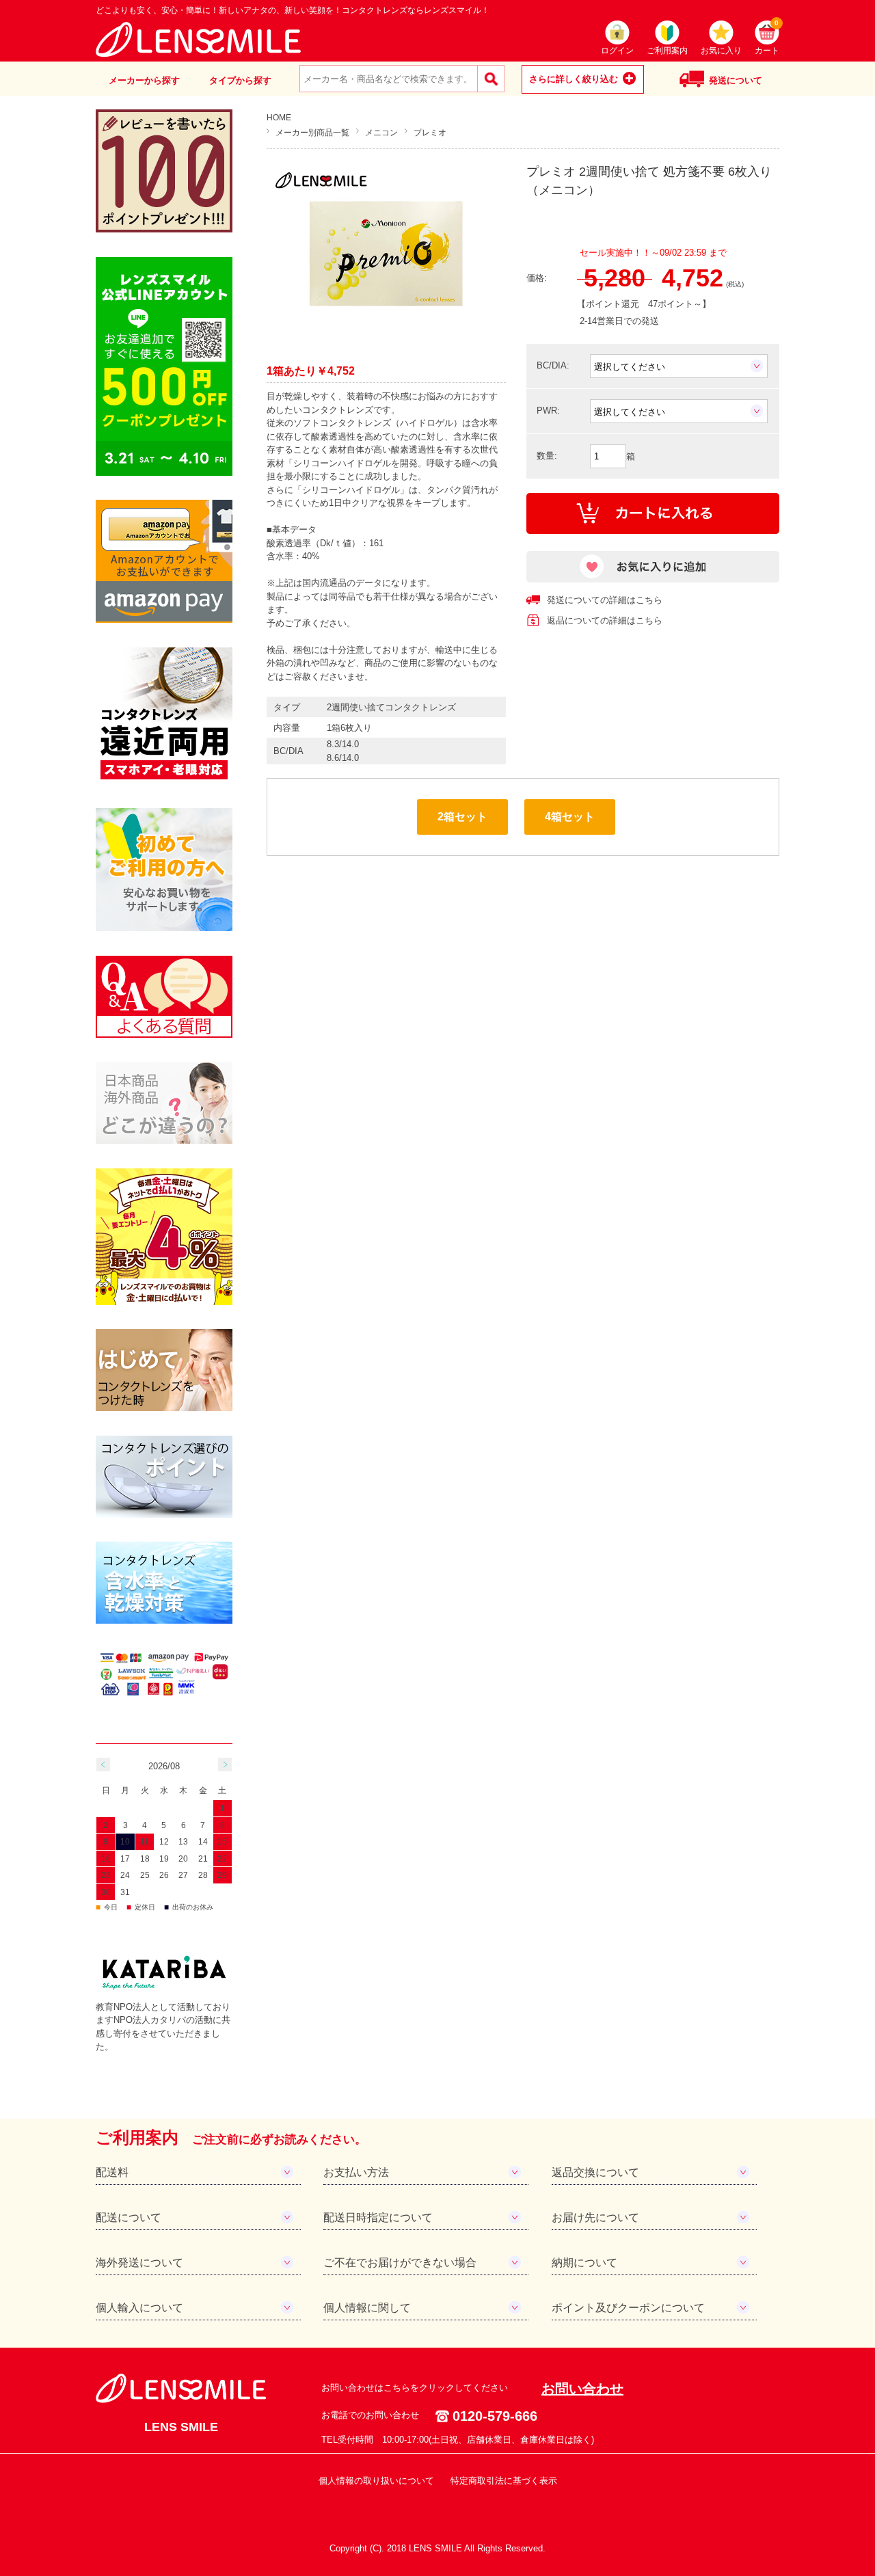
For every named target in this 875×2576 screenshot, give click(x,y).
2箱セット (462, 817)
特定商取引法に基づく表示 (504, 2481)
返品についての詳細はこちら (605, 620)
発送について (736, 80)
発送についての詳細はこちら (605, 600)
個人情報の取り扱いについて (376, 2481)
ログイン (617, 51)
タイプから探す (240, 80)
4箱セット (570, 817)
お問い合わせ (582, 2389)
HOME (279, 117)
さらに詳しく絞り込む (574, 79)
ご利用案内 (667, 51)
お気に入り (721, 51)
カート (767, 38)
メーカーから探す (144, 80)
